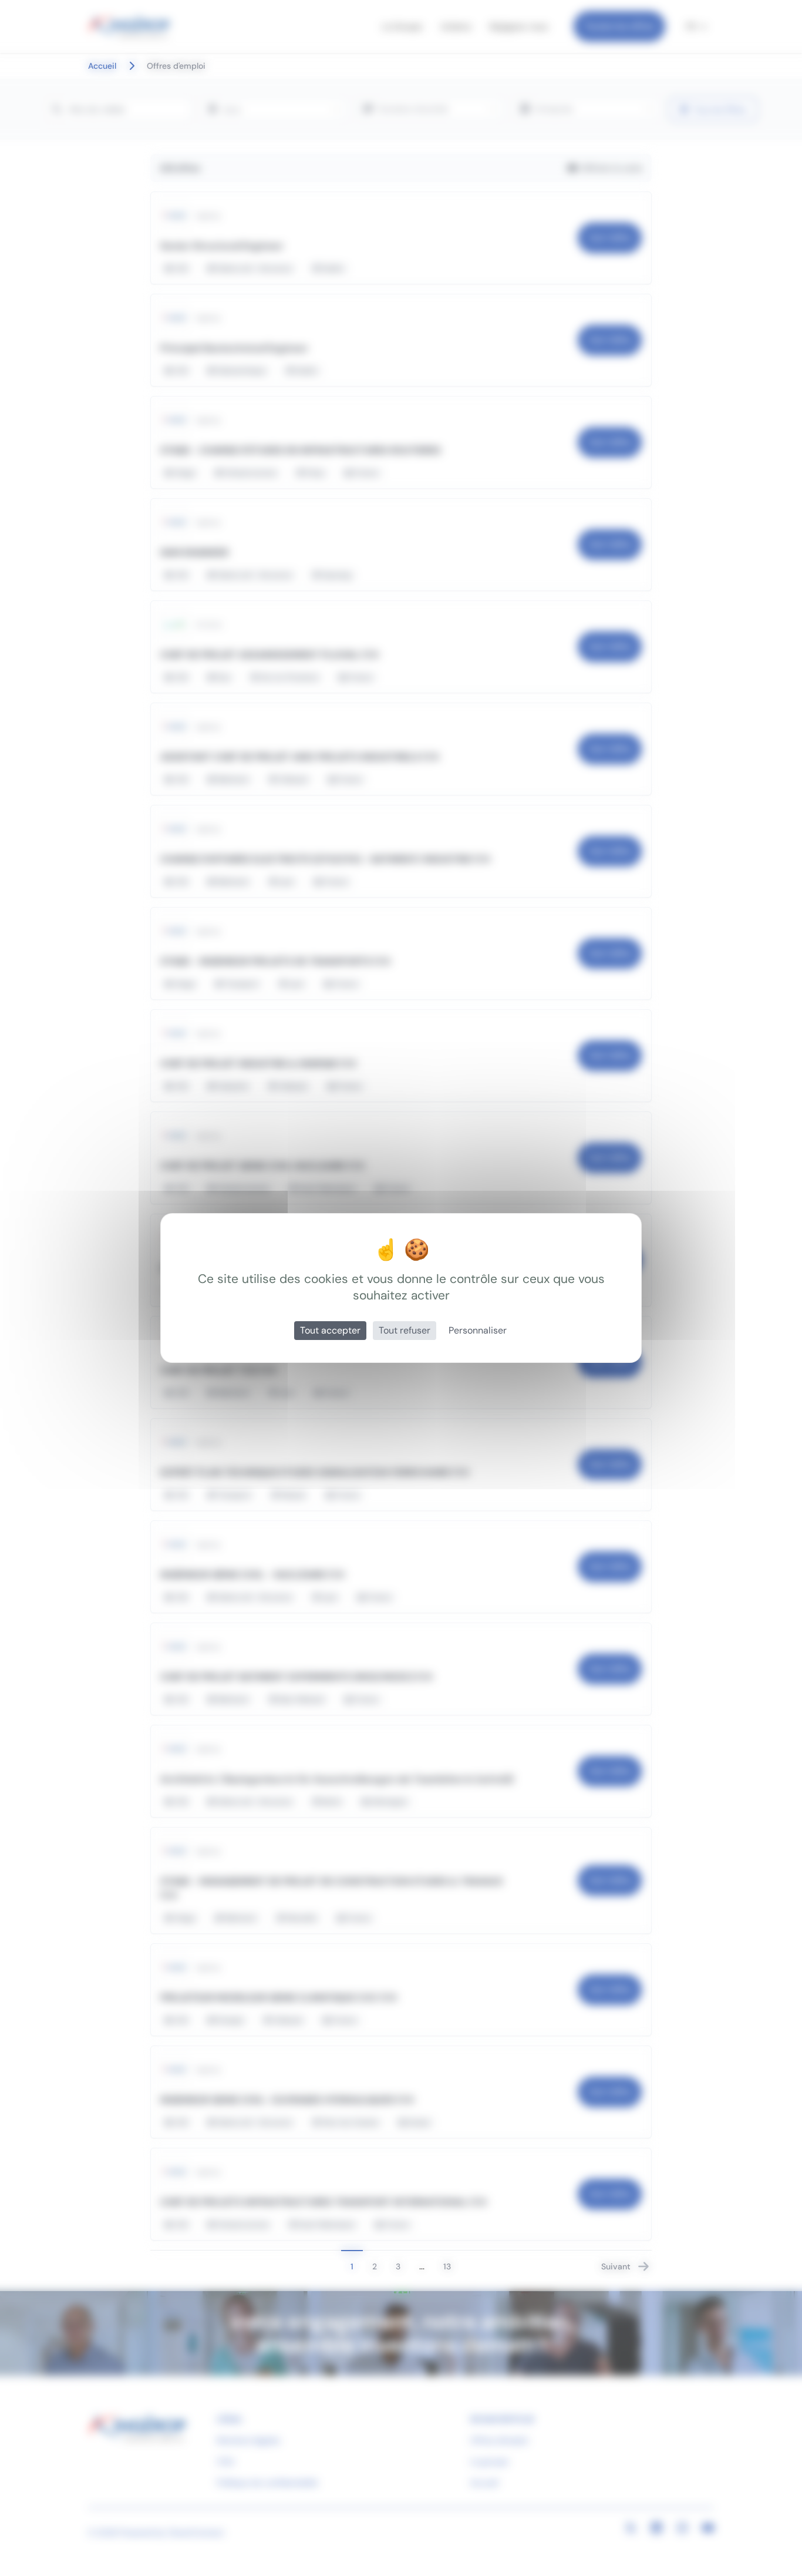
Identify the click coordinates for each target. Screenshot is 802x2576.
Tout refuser (405, 1330)
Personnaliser (478, 1330)
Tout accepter (330, 1330)
